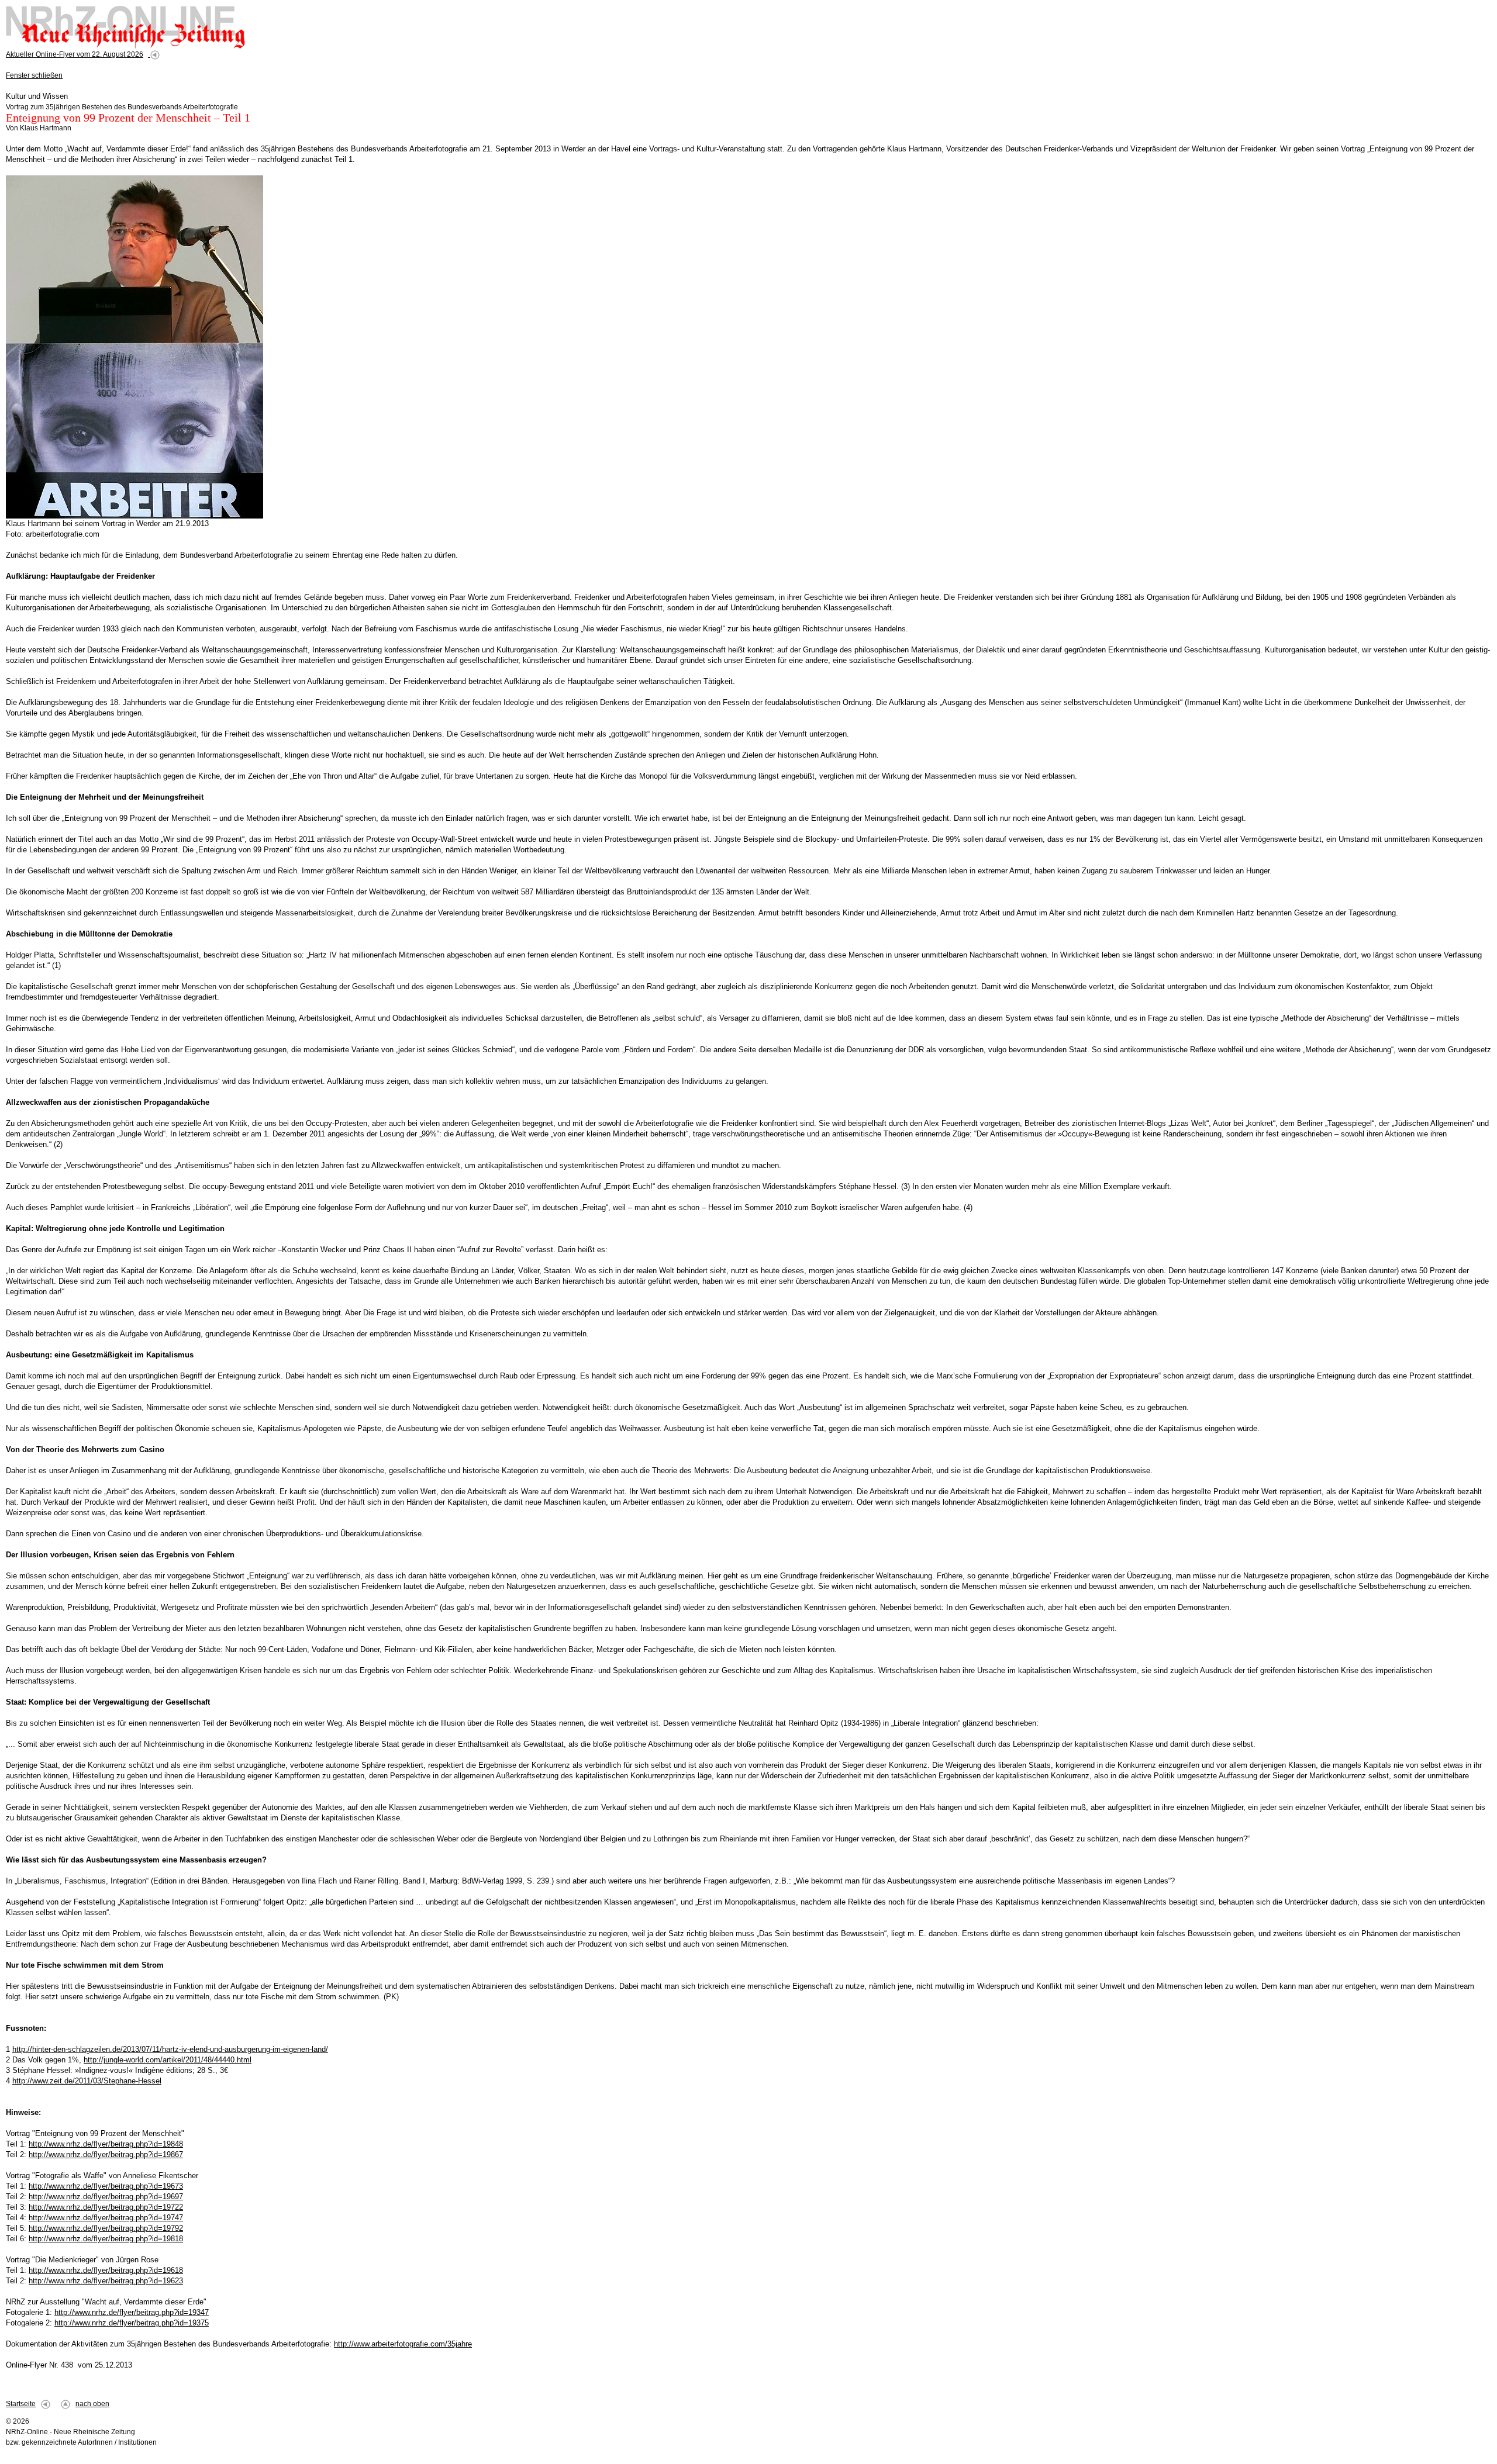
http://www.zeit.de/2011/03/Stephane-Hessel (87, 2081)
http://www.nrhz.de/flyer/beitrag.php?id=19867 (106, 2154)
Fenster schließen (34, 75)
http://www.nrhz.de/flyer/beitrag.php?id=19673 (106, 2186)
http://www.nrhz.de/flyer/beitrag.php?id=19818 (106, 2239)
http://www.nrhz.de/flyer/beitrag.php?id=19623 (106, 2281)
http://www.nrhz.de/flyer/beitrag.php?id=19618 (106, 2270)
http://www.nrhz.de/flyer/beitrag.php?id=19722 (106, 2207)
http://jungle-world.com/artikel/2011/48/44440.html (168, 2060)
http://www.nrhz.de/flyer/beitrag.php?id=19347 (132, 2312)
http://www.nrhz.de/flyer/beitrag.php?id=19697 (106, 2197)
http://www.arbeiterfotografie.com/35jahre (403, 2344)
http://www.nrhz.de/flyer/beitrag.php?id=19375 (132, 2323)
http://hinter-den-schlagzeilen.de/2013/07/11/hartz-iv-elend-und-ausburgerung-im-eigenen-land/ (170, 2049)
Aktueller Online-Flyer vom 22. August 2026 (75, 54)
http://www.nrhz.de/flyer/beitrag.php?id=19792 (106, 2228)
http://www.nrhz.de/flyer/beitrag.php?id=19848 (106, 2144)
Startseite (21, 2404)
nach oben (92, 2404)
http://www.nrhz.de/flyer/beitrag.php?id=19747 (106, 2218)
